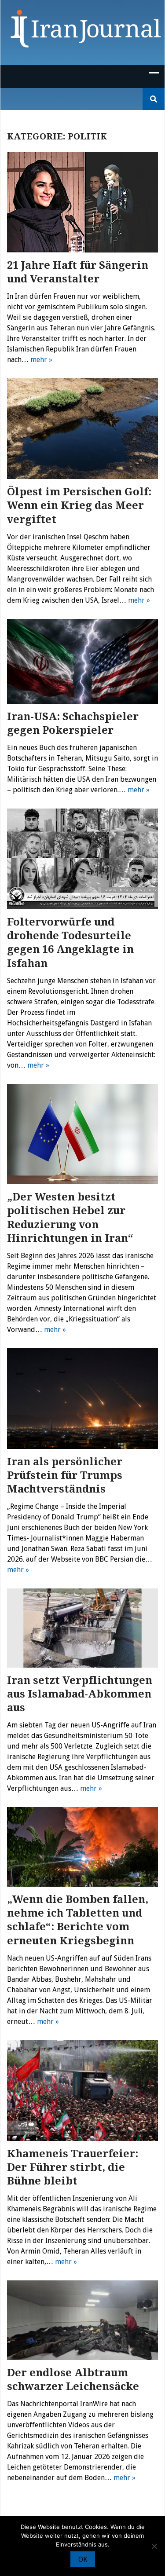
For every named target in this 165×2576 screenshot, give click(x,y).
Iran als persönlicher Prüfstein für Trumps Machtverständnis (65, 1475)
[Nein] (154, 2546)
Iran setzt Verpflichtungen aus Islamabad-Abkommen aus (80, 1694)
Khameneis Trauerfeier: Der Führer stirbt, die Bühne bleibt (73, 2167)
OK (83, 2560)
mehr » (41, 360)
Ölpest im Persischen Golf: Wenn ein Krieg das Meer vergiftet (79, 505)
